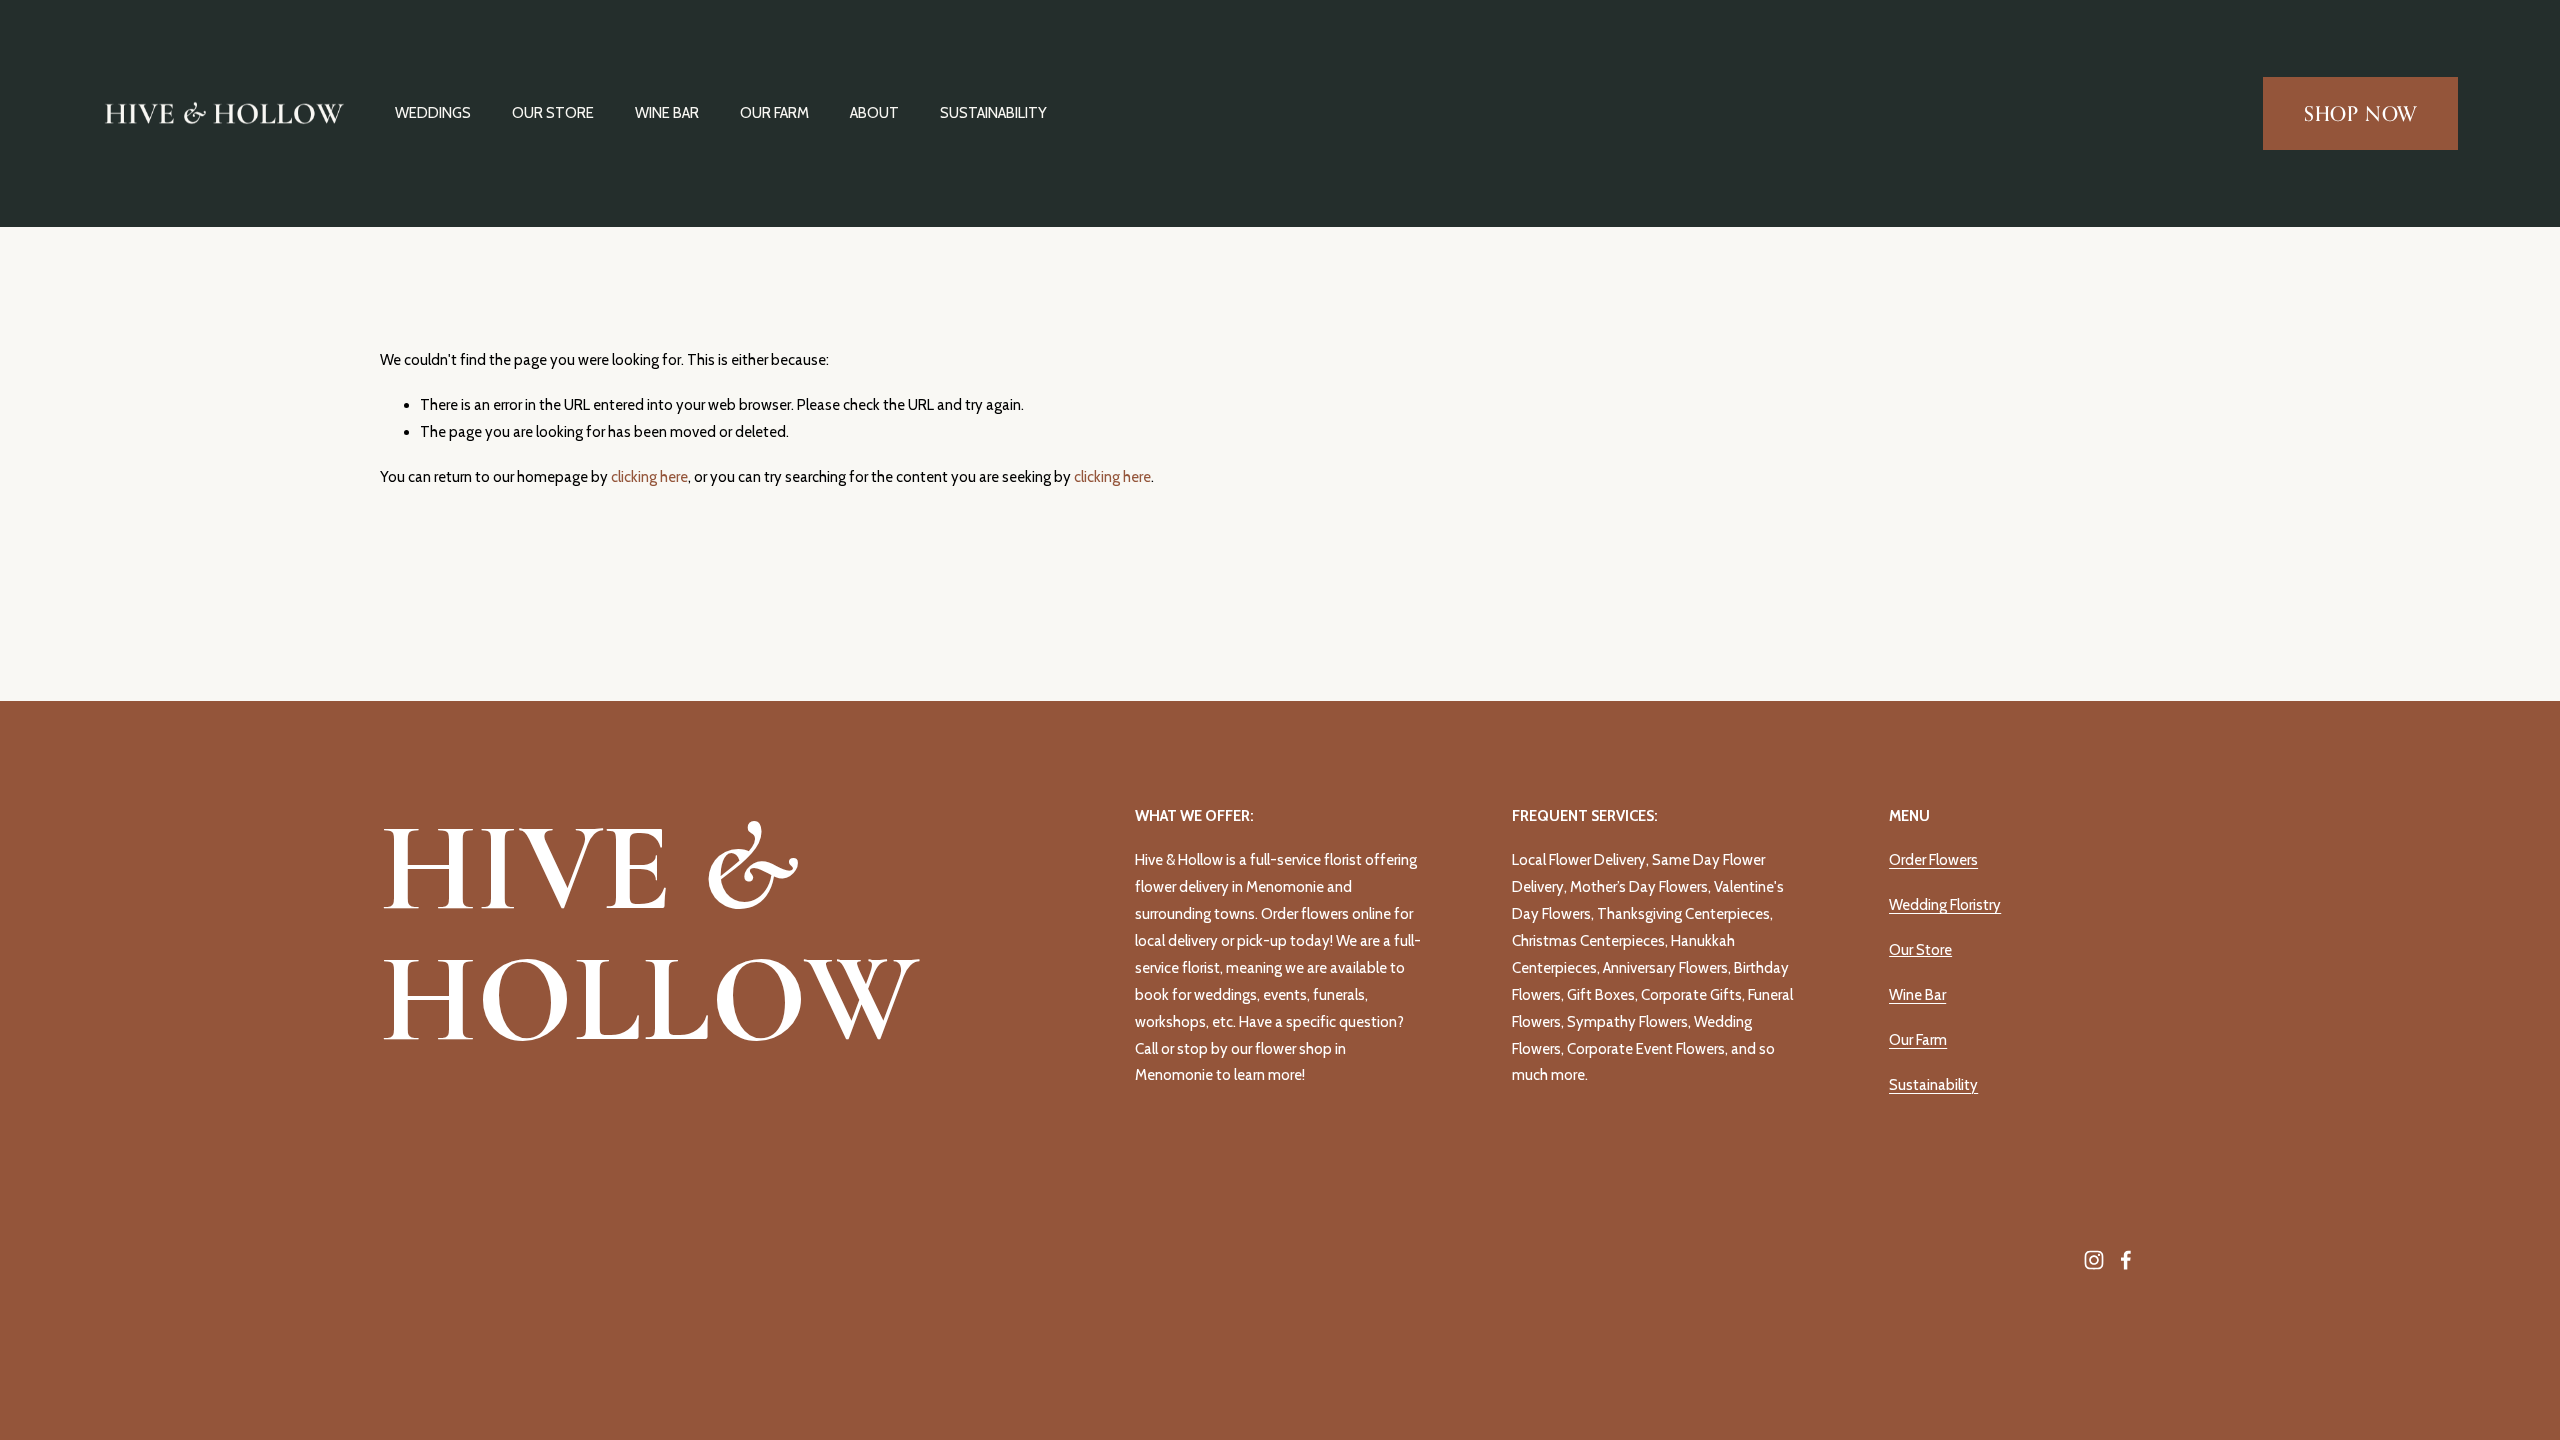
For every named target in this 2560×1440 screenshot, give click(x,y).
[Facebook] (2126, 1260)
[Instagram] (2094, 1260)
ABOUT (874, 113)
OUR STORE (553, 113)
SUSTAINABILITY (993, 113)
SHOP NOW (2360, 113)
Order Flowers (1933, 860)
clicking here (649, 477)
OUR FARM (774, 113)
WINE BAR (667, 113)
